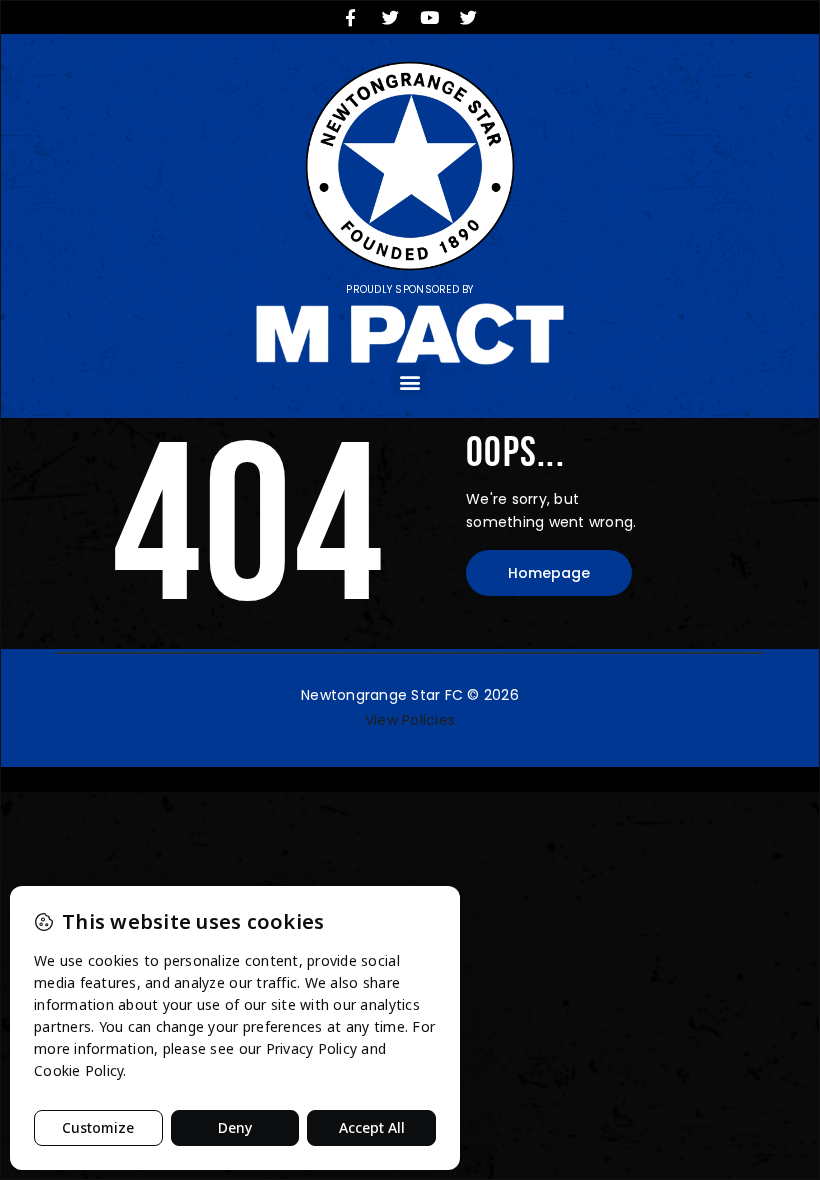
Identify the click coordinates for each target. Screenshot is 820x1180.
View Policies (410, 720)
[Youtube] (430, 17)
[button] (409, 381)
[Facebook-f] (351, 17)
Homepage (549, 573)
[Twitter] (390, 17)
